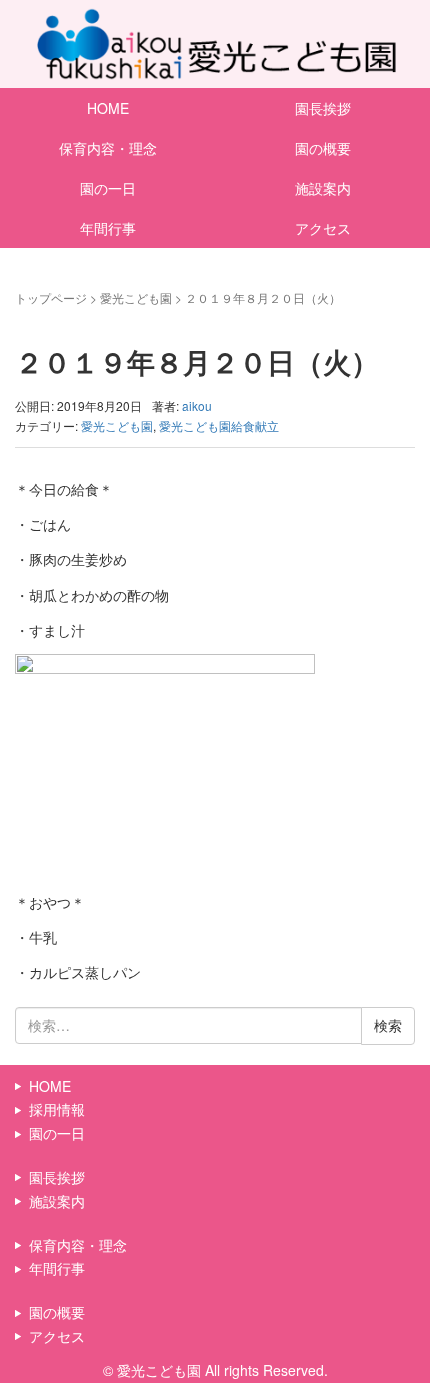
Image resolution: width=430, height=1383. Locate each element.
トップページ (51, 297)
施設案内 (323, 188)
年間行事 (108, 228)
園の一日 (108, 188)
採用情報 (57, 1109)
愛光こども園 (136, 297)
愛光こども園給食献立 (219, 425)
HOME (108, 108)
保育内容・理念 (108, 148)
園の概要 (323, 148)
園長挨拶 (323, 108)
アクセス (323, 228)
